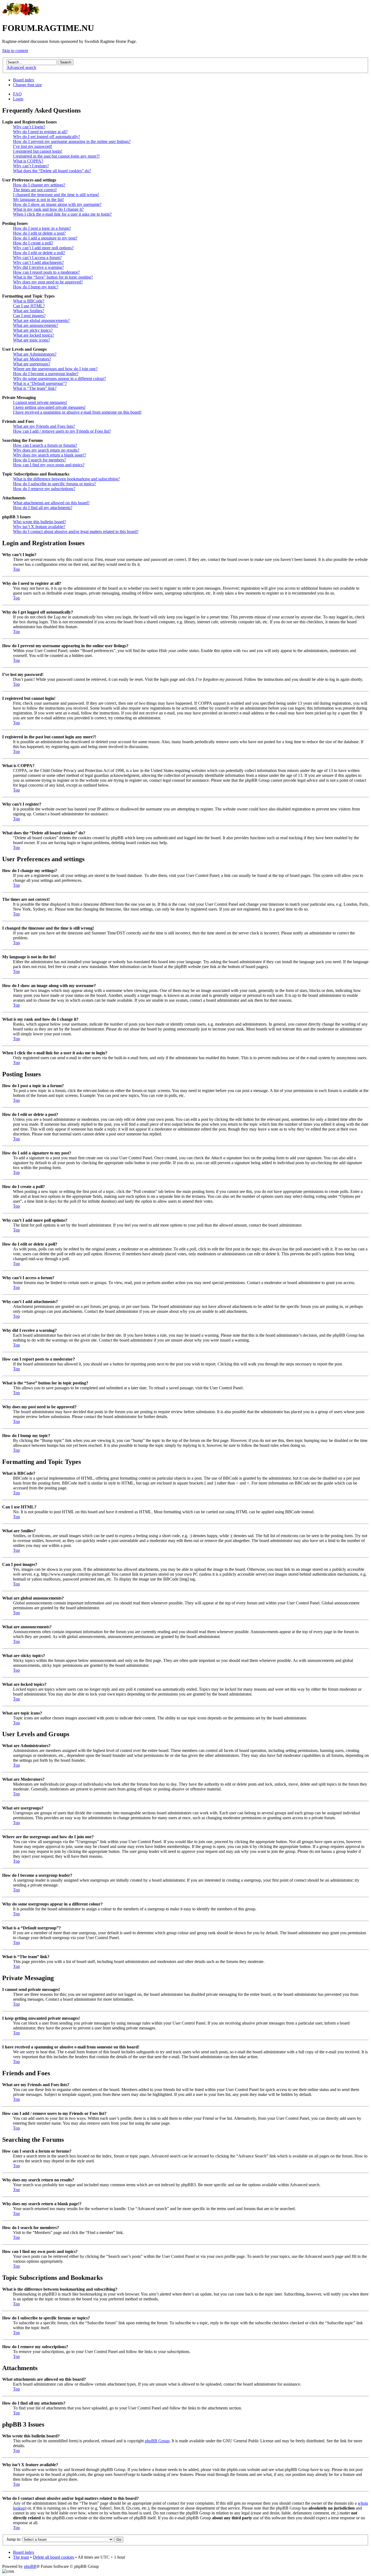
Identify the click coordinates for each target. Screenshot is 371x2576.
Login (18, 99)
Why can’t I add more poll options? (43, 248)
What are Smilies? (29, 311)
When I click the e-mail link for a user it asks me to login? (62, 214)
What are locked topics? (34, 335)
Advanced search (21, 67)
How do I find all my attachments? (43, 508)
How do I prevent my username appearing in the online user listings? (72, 141)
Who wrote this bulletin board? (40, 522)
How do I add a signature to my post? (45, 238)
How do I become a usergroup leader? (46, 374)
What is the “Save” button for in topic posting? (53, 277)
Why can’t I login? (29, 127)
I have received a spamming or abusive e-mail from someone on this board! (77, 412)
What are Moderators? (32, 359)
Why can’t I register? (31, 166)
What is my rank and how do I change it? (48, 209)
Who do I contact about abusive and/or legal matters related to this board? (76, 532)
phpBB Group (157, 2441)
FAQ (17, 94)
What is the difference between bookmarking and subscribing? (66, 479)
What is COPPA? (28, 161)
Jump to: (14, 2539)
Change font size (27, 85)
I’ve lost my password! (33, 146)
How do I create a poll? (33, 243)
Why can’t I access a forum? (37, 258)
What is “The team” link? (35, 388)
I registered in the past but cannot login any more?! (56, 156)
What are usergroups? (32, 364)
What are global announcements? (41, 320)
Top (16, 569)
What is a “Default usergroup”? (40, 383)
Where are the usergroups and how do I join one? (55, 369)
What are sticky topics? (33, 330)
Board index (24, 80)
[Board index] (21, 15)
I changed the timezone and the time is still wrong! (56, 195)
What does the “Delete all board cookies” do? (52, 171)
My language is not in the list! (38, 199)
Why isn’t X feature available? (39, 527)
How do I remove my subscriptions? (44, 489)
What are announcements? (36, 325)
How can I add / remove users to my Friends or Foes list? (62, 431)
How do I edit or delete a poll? (39, 253)
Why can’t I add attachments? (38, 262)
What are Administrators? (35, 354)
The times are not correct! (35, 190)
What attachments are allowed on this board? (51, 503)
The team (21, 2557)
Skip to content (15, 51)
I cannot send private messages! (40, 402)
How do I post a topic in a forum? (42, 228)
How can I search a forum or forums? (45, 445)
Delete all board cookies (54, 2557)
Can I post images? (29, 316)
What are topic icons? (32, 340)
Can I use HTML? (29, 306)
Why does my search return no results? (46, 450)
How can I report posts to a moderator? (46, 272)
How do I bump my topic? (36, 287)
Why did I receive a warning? (38, 267)
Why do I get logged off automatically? (47, 137)
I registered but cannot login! (38, 151)
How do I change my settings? (39, 185)
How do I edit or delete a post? (39, 233)
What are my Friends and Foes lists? (44, 426)
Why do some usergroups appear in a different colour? (59, 379)
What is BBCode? (29, 301)
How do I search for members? (40, 460)
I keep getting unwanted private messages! (49, 407)
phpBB (30, 2566)
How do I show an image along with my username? (57, 204)
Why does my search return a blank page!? (50, 455)
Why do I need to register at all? (40, 132)
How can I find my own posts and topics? (49, 465)
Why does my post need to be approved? (48, 282)
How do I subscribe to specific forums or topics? (54, 484)
